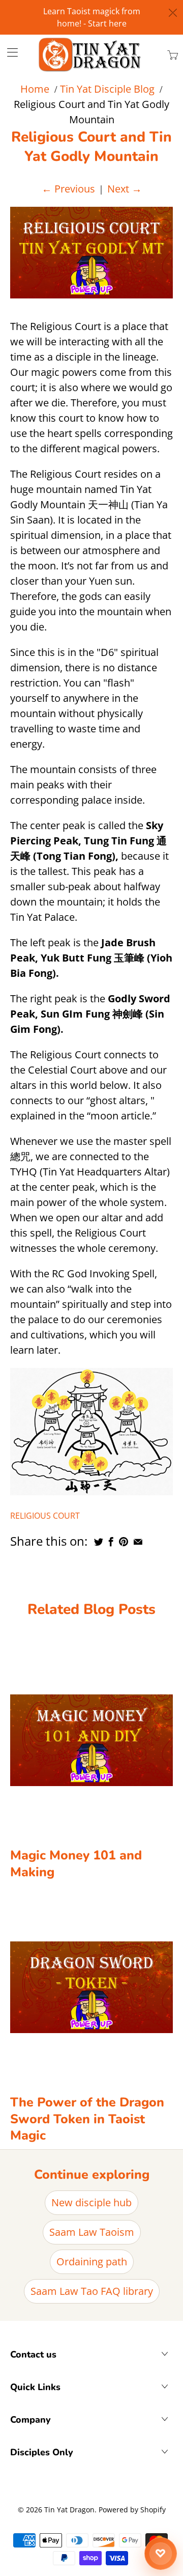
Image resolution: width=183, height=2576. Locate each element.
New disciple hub (91, 2202)
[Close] (173, 13)
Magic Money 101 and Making (76, 1864)
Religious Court (45, 1516)
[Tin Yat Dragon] (90, 54)
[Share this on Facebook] (111, 1542)
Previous (68, 189)
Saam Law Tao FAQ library (92, 2291)
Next (125, 189)
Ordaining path (92, 2262)
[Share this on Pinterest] (124, 1542)
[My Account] (9, 52)
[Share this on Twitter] (99, 1542)
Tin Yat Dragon (69, 2510)
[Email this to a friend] (138, 1542)
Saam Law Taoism (92, 2232)
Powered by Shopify (132, 2510)
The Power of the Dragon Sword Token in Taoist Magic (87, 2119)
